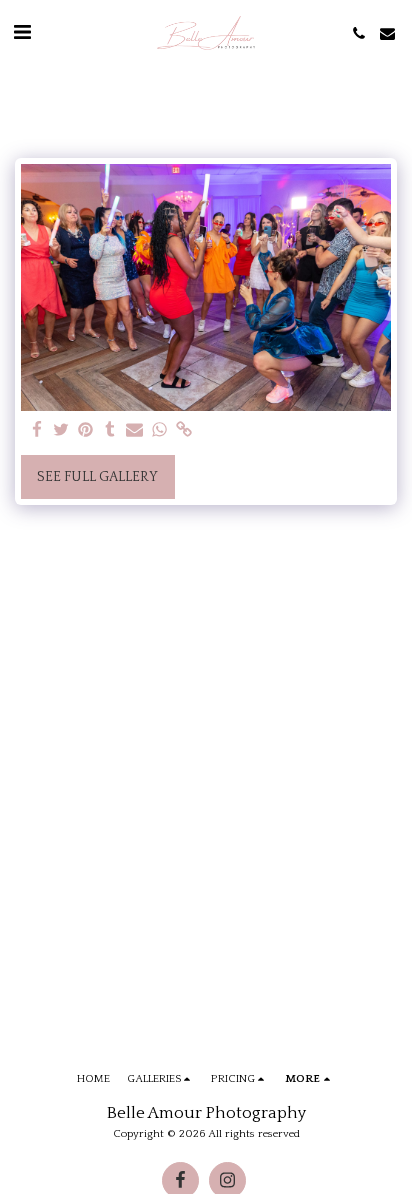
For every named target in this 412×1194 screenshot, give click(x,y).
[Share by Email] (135, 431)
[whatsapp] (160, 431)
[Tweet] (62, 431)
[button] (22, 33)
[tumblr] (111, 431)
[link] (184, 431)
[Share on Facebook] (37, 431)
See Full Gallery (97, 477)
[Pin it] (86, 431)
